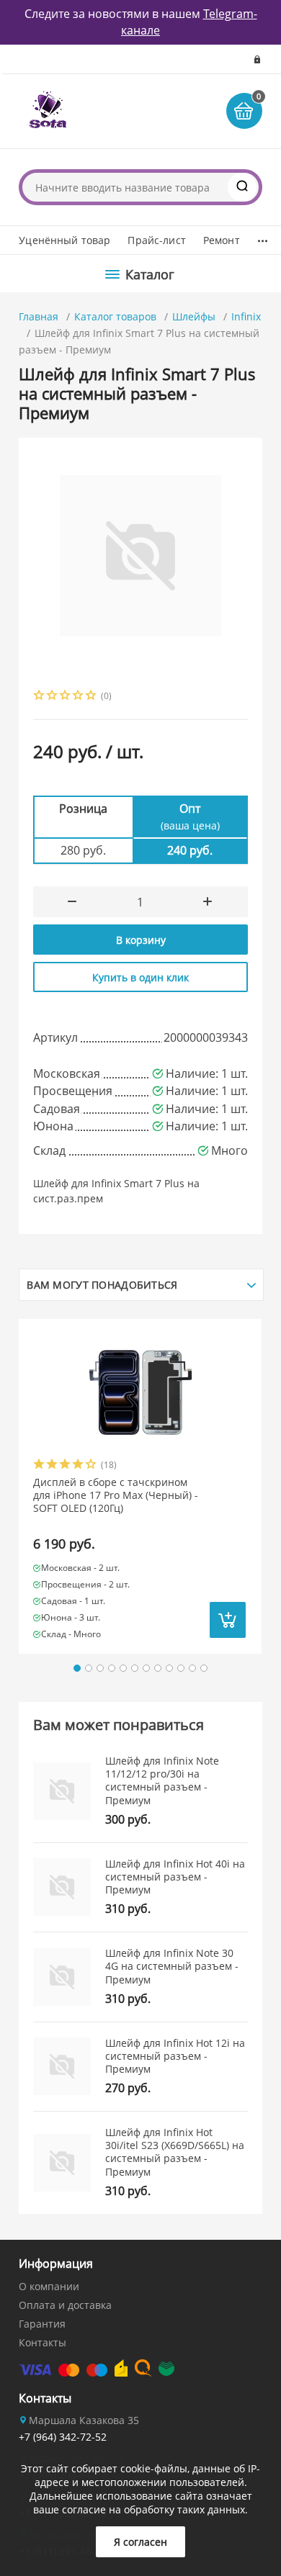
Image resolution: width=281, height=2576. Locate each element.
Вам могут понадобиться (102, 1285)
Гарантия (42, 2324)
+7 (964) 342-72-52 (63, 2437)
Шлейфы (194, 316)
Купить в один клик (140, 977)
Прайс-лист (156, 240)
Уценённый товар (64, 240)
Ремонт (222, 240)
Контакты (43, 2342)
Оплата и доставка (65, 2305)
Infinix (246, 316)
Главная (39, 316)
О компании (49, 2286)
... (263, 237)
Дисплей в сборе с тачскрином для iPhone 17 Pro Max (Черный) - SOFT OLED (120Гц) (116, 1495)
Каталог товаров (115, 316)
